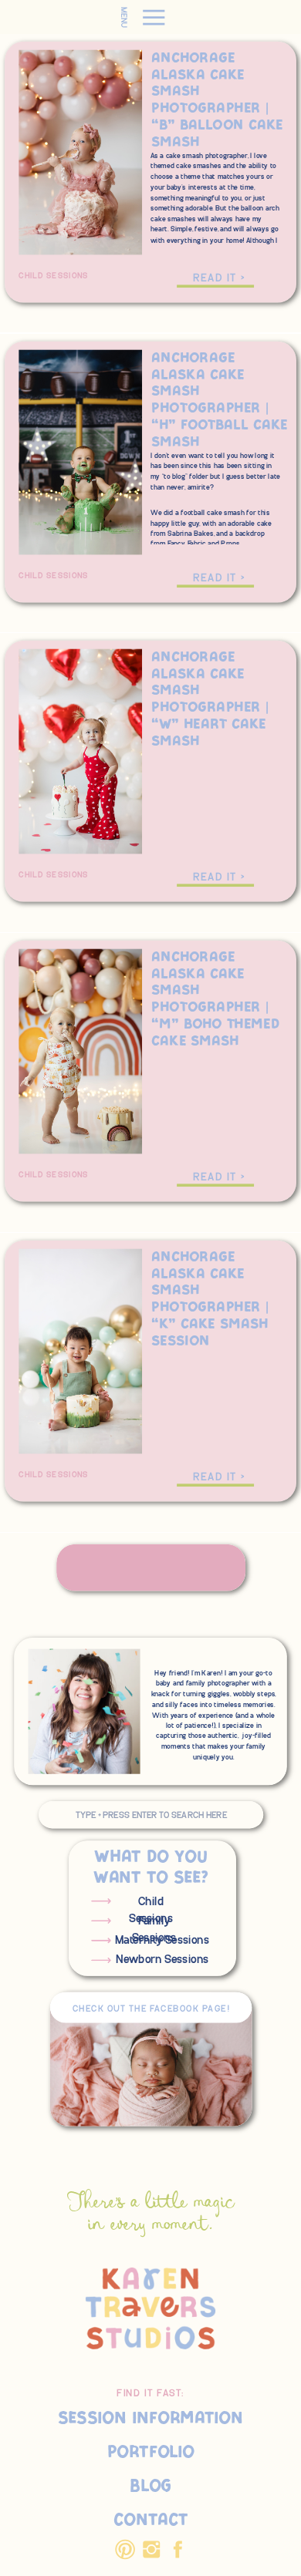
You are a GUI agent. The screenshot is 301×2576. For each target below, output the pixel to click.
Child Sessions (53, 276)
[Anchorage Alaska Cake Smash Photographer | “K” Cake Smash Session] (215, 1485)
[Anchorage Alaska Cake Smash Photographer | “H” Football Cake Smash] (215, 586)
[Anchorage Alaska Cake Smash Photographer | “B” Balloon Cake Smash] (215, 286)
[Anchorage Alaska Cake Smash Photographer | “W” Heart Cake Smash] (215, 886)
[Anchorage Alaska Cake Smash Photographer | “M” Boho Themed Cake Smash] (215, 1186)
